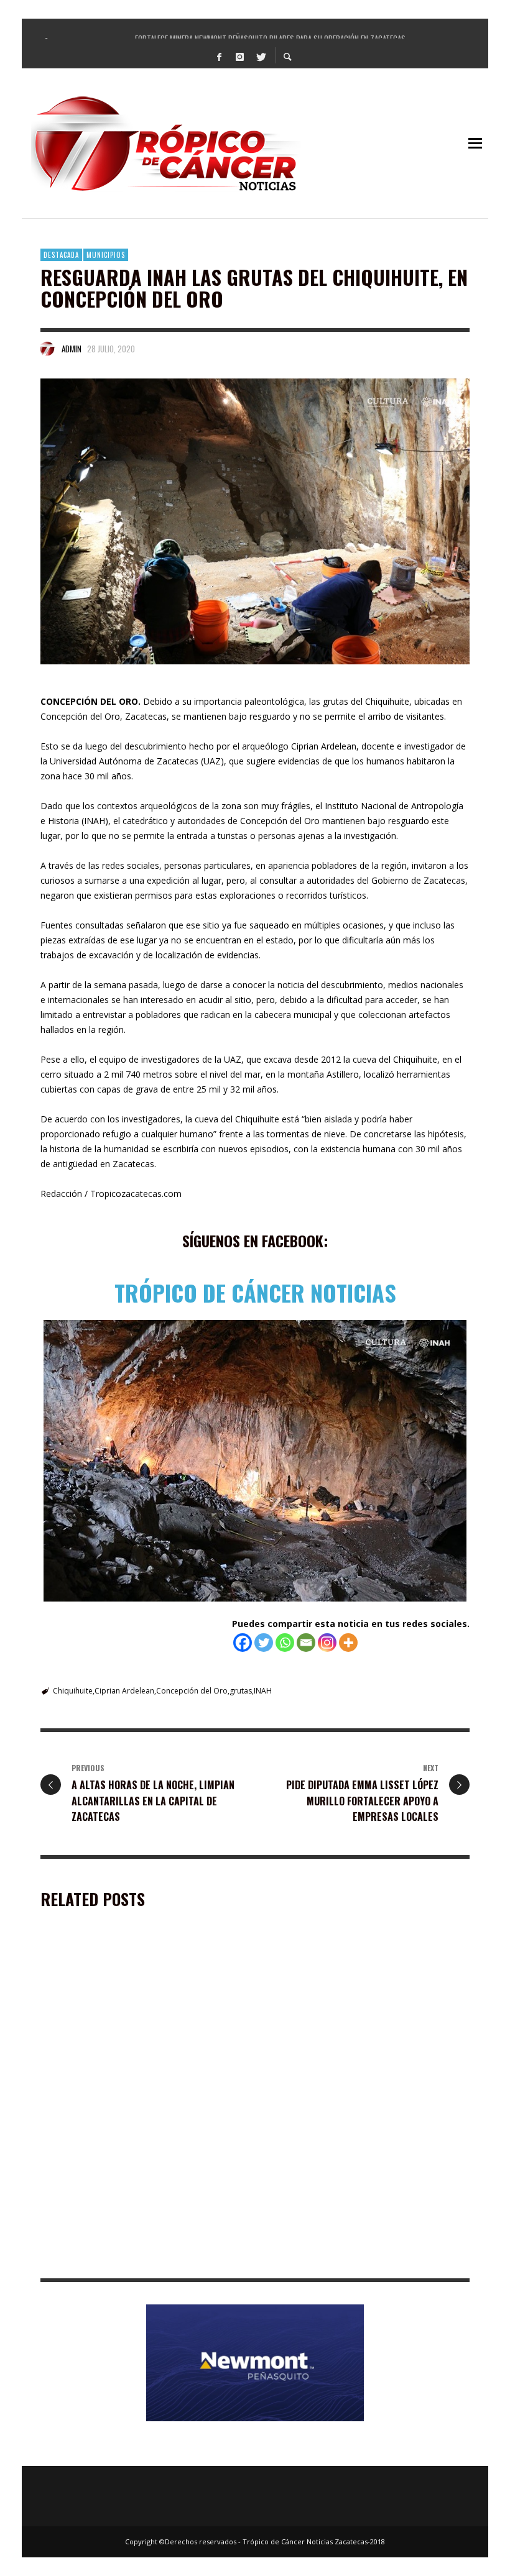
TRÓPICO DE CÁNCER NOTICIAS (255, 1292)
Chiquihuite (73, 1691)
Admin (72, 349)
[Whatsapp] (285, 1643)
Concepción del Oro (192, 1691)
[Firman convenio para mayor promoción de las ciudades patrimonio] (347, 2184)
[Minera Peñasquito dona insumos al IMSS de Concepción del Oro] (123, 2020)
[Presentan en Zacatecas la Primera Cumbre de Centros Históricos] (123, 2184)
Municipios (106, 255)
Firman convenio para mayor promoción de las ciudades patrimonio (363, 2260)
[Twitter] (261, 56)
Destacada (61, 255)
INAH (263, 1691)
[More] (348, 1643)
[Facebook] (220, 56)
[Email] (306, 1643)
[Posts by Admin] (48, 349)
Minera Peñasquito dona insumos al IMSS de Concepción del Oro (132, 2095)
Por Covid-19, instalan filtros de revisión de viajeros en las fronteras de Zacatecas (359, 2095)
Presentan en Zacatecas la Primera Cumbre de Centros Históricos (139, 2260)
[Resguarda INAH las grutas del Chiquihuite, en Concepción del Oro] (255, 521)
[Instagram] (240, 56)
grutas (241, 1691)
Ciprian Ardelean (124, 1691)
